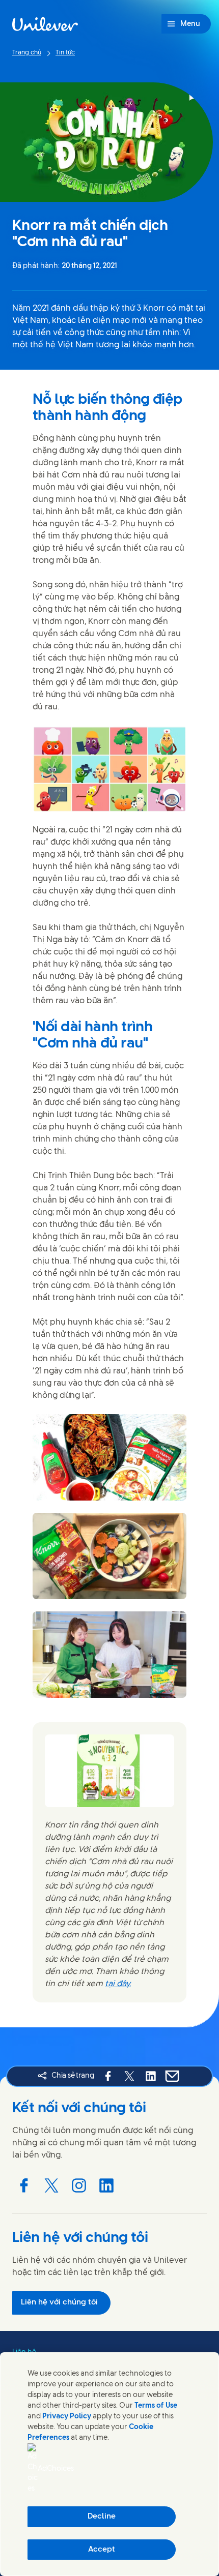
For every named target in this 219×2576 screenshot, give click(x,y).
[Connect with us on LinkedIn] (106, 2185)
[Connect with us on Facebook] (24, 2185)
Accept (102, 2550)
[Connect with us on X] (51, 2185)
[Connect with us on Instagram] (79, 2185)
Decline (102, 2517)
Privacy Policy (67, 2417)
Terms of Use (156, 2406)
